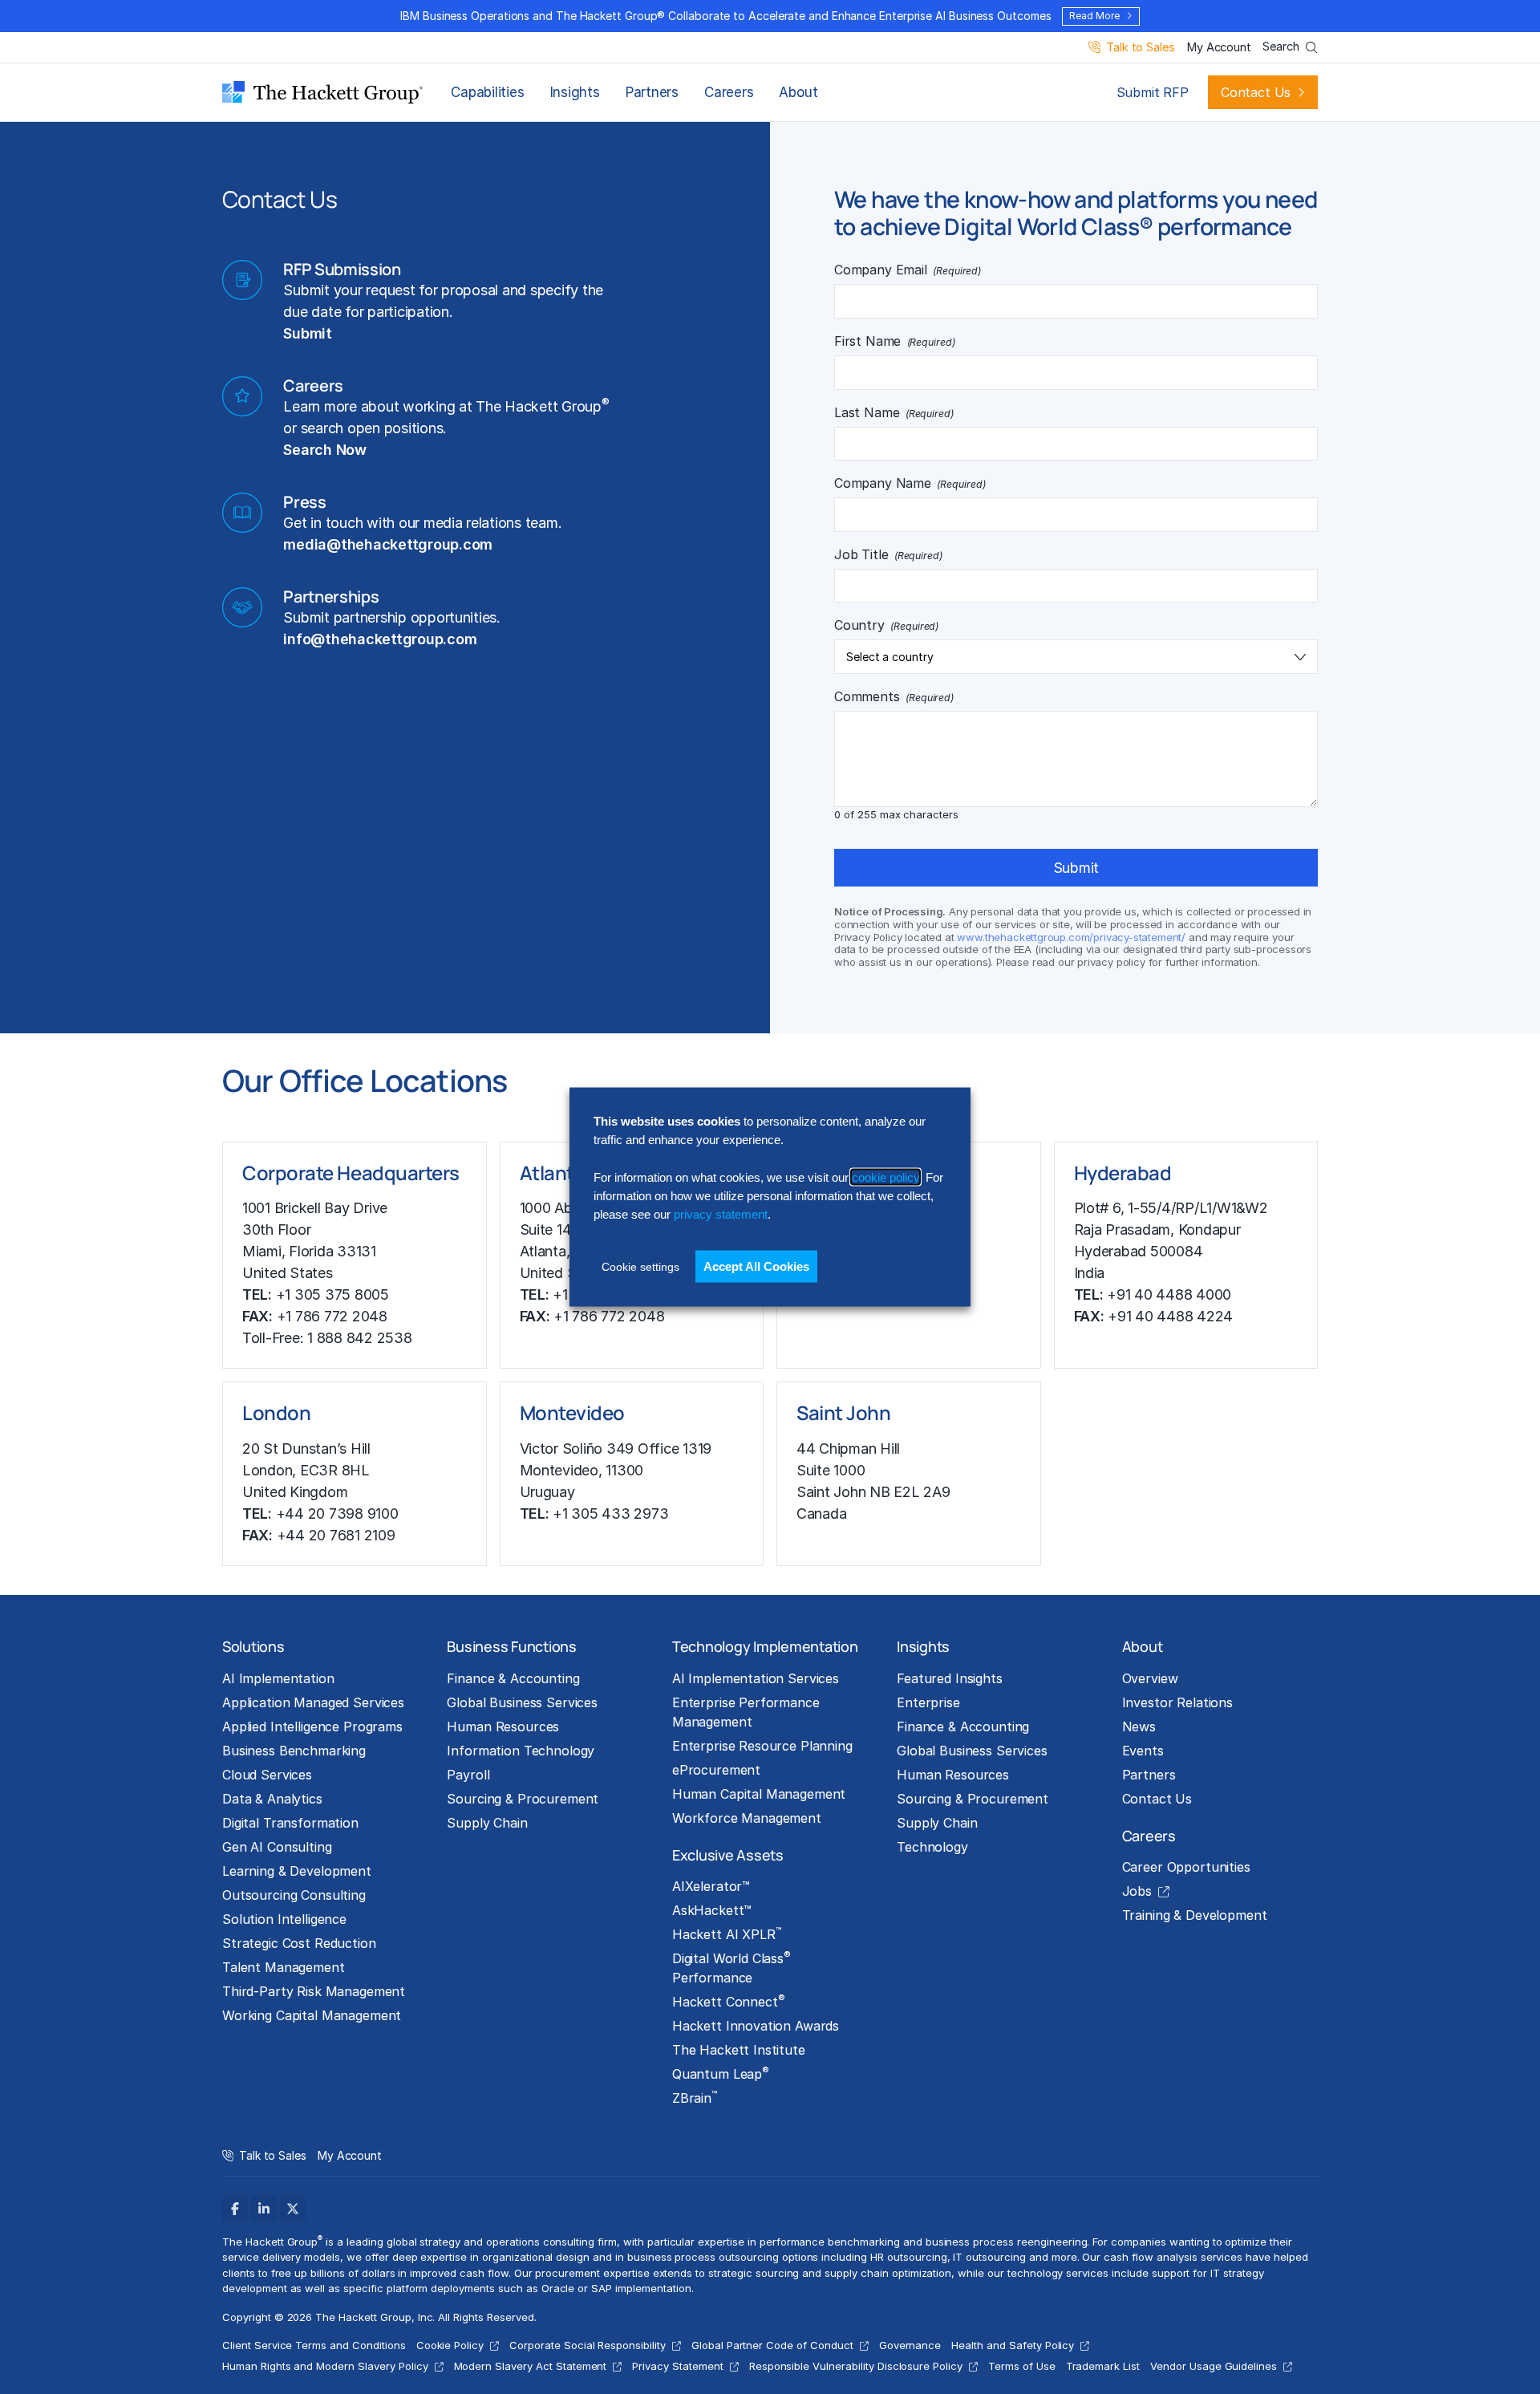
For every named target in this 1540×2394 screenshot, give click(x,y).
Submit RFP (1153, 92)
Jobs (1137, 1891)
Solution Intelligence (284, 1919)
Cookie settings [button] (640, 1266)
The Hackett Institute (739, 2050)
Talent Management (284, 1967)
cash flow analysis (1150, 2257)
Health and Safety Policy (1013, 2345)
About (798, 92)
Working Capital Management (312, 2015)
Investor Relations (1177, 1702)
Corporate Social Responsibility (588, 2345)
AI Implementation (278, 1678)
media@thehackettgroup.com (388, 544)
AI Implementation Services (756, 1678)
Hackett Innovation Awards (756, 2026)
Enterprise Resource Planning (762, 1746)
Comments (894, 696)
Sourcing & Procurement (523, 1799)
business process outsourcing (703, 2257)
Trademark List (1103, 2366)
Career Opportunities (1186, 1867)
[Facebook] (235, 2209)
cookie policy (885, 1177)
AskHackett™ (712, 1910)
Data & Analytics (272, 1799)
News (1139, 1727)
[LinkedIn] (264, 2209)
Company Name (910, 483)
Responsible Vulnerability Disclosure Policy (856, 2366)
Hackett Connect (729, 2001)
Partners (652, 92)
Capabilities (487, 92)
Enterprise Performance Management (746, 1712)
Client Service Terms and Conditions (314, 2345)
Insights (575, 92)
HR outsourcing (908, 2257)
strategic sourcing (754, 2273)
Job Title (888, 554)
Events (1143, 1751)
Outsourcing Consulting (294, 1895)
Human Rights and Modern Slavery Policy (325, 2366)
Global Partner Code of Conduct (772, 2345)
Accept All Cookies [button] (756, 1266)
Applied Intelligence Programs (312, 1727)
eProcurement (716, 1770)
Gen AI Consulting (277, 1847)
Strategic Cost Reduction (299, 1943)
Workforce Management (747, 1818)
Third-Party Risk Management (314, 1991)
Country (886, 625)
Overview (1150, 1678)
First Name (895, 341)
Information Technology (521, 1751)
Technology (932, 1847)
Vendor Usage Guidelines (1214, 2366)
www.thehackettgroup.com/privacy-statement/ (1071, 937)
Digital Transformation (290, 1823)
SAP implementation (641, 2288)
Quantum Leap (721, 2073)
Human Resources (503, 1727)
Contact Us (1256, 92)
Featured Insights (950, 1678)
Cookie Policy (450, 2345)
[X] (293, 2209)
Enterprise (928, 1702)
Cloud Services (267, 1775)
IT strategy (1237, 2273)
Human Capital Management (759, 1794)
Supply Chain (487, 1823)
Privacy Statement (677, 2366)
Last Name (894, 412)
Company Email (908, 270)
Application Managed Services (313, 1702)
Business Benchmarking (294, 1751)
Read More (1094, 16)
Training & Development (1195, 1915)
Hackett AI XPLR (727, 1933)
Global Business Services (522, 1702)
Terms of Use (1022, 2366)
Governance (910, 2345)
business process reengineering (1007, 2242)
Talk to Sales (1140, 48)
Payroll (468, 1775)
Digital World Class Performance (731, 1967)
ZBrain (695, 2097)
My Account (1219, 48)
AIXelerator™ (711, 1886)
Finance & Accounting (513, 1678)
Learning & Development (297, 1871)
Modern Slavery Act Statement (531, 2366)
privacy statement (721, 1214)
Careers (729, 92)
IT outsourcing (989, 2257)
